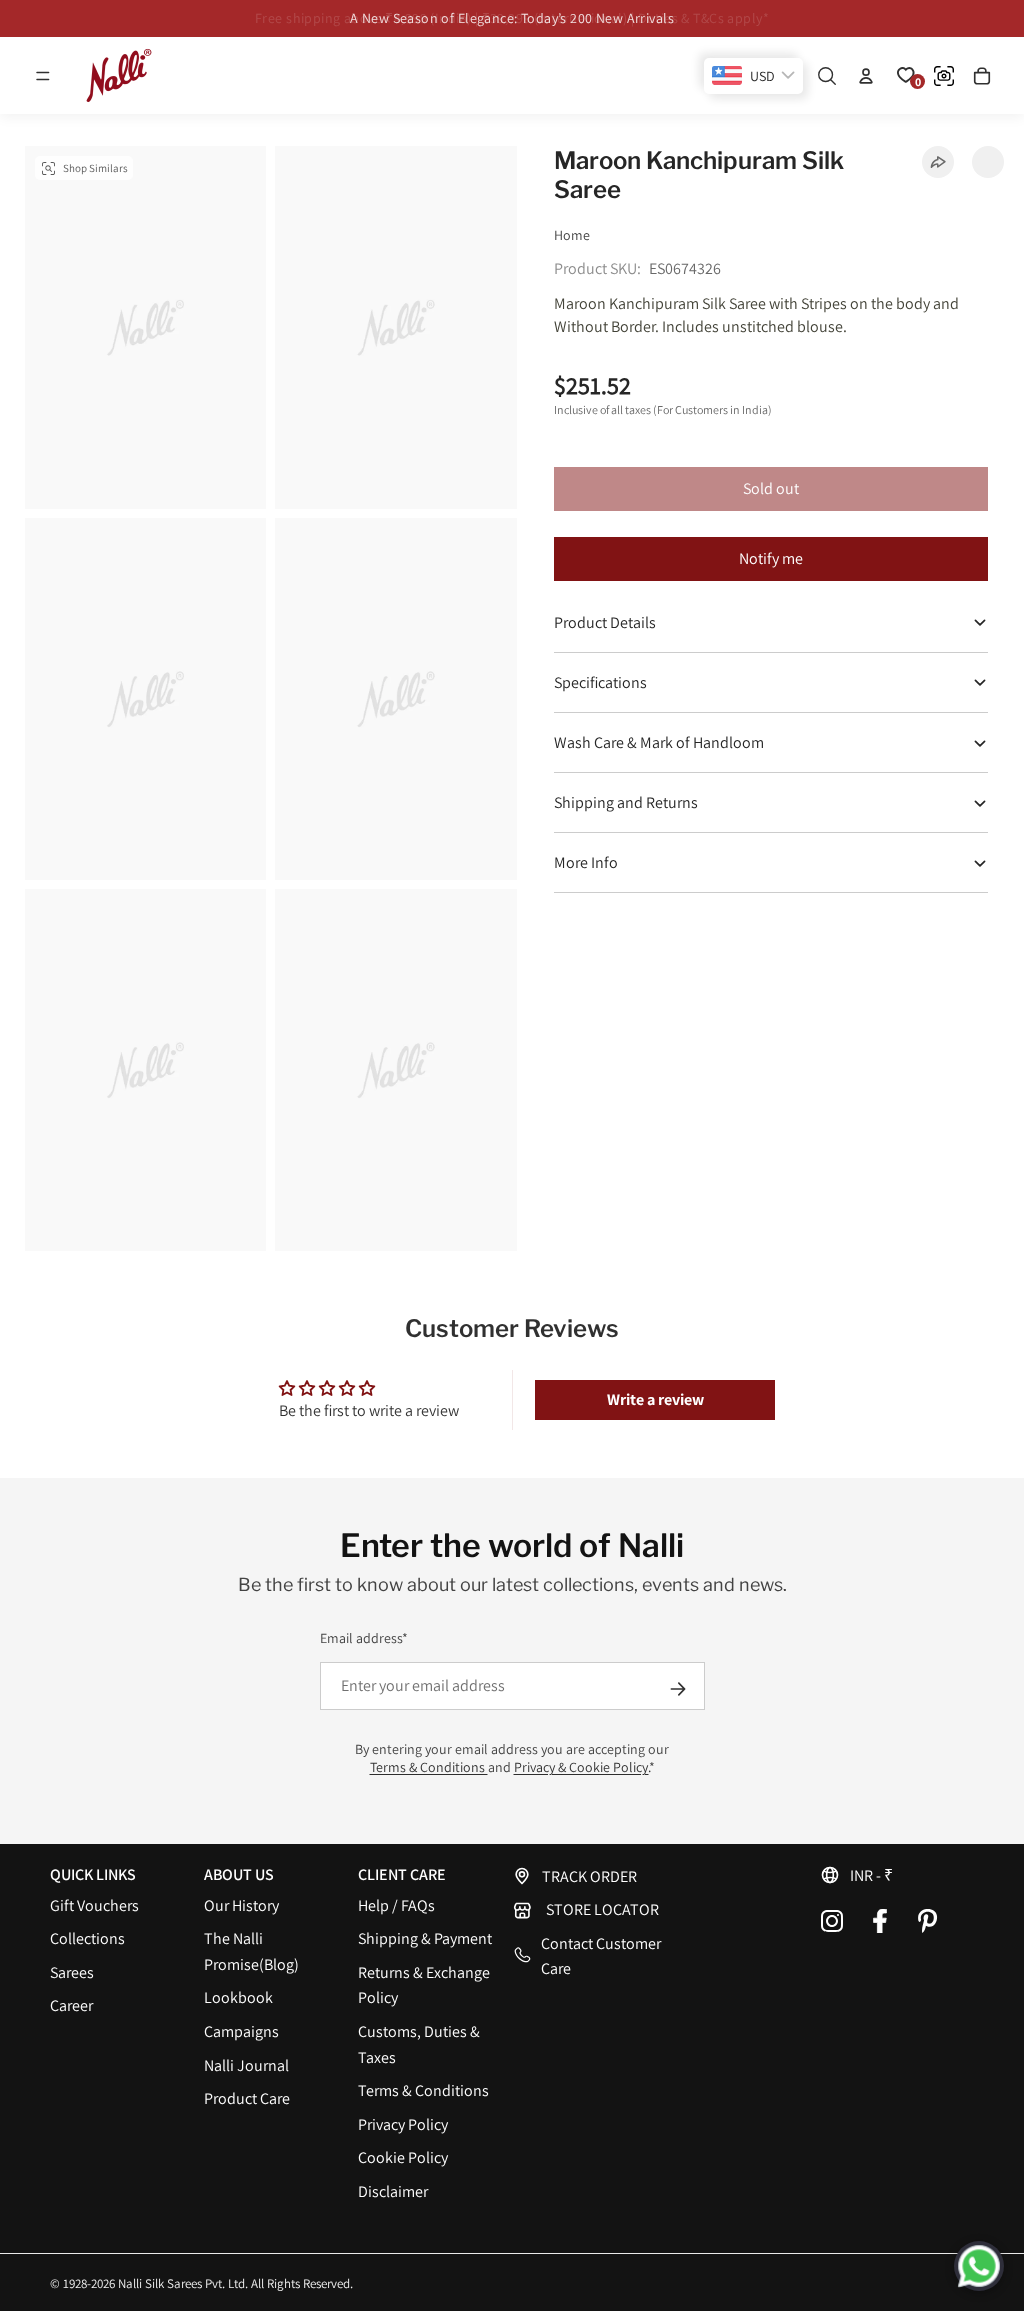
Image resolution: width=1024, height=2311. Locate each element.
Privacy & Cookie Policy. (581, 1767)
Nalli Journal (246, 2065)
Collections (87, 1938)
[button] (43, 76)
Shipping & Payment (425, 1938)
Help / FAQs (396, 1905)
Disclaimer (393, 2191)
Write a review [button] (655, 1399)
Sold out (771, 488)
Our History (241, 1905)
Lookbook (238, 1997)
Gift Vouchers (94, 1905)
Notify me (771, 558)
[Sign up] (678, 1689)
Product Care (247, 2098)
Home (572, 235)
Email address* (364, 1638)
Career (71, 2005)
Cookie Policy (403, 2157)
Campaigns (241, 2031)
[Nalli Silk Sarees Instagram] (832, 1921)
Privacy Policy (403, 2124)
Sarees (72, 1972)
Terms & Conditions (429, 1767)
